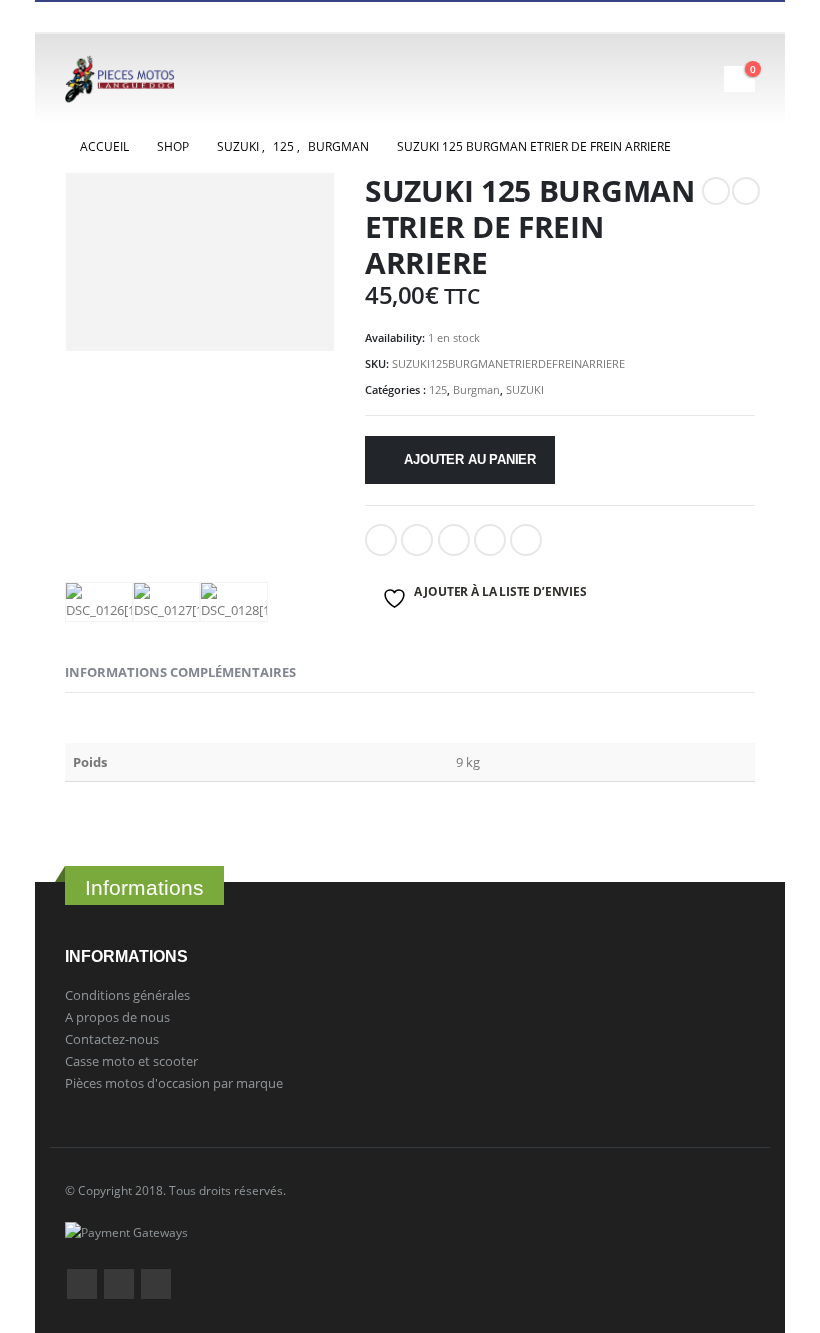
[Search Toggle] (652, 79)
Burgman (476, 389)
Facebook (381, 540)
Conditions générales (127, 995)
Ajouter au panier (470, 459)
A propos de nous (117, 1017)
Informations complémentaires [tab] (180, 672)
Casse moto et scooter (131, 1061)
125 (438, 389)
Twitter (119, 1284)
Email (526, 540)
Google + (490, 540)
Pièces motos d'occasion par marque (174, 1083)
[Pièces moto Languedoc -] (120, 79)
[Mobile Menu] (706, 79)
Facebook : (82, 1284)
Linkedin (156, 1284)
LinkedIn (454, 540)
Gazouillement (417, 540)
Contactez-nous (112, 1039)
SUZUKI (525, 389)
